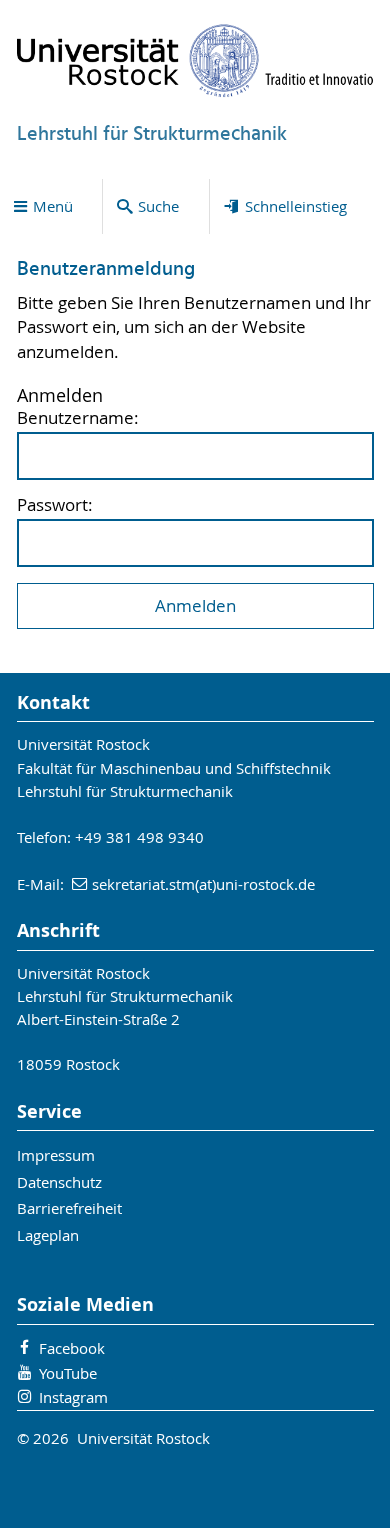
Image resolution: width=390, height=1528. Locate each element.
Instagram (73, 1397)
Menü (53, 206)
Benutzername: (78, 418)
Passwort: (55, 505)
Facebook (72, 1348)
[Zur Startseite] (195, 60)
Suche (158, 206)
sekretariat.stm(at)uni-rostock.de (203, 884)
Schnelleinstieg (296, 206)
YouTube (68, 1373)
